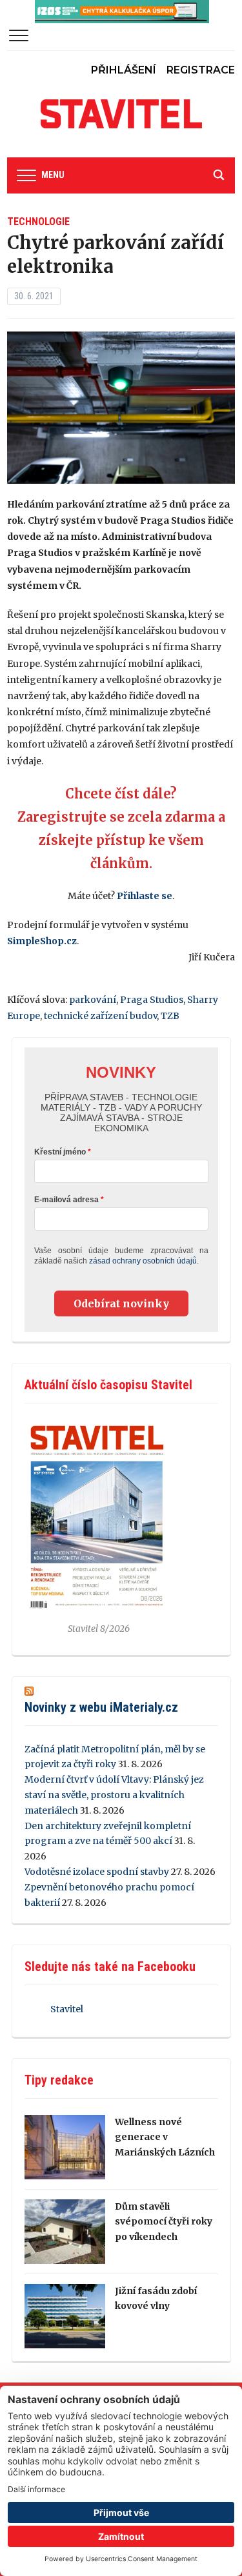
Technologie (38, 222)
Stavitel (67, 2009)
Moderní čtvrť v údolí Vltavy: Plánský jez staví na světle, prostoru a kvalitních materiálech (114, 1795)
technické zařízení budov (100, 1016)
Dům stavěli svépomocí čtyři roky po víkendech (164, 2222)
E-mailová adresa (66, 1200)
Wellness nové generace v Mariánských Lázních (165, 2137)
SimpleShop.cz (42, 941)
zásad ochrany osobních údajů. (144, 1261)
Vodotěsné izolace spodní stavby (97, 1872)
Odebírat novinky (121, 1303)
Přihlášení (124, 70)
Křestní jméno (60, 1152)
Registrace (201, 70)
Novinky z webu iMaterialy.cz (101, 1707)
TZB (170, 1016)
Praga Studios (152, 1000)
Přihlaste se (145, 896)
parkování (93, 1000)
